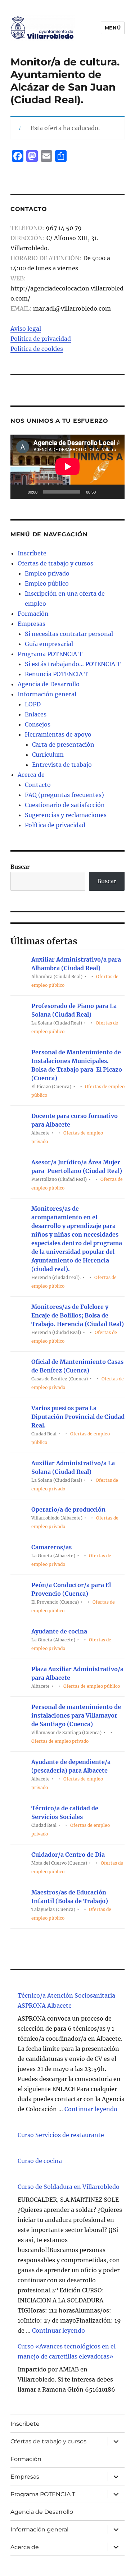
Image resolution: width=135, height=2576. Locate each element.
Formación (33, 614)
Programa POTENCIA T (50, 654)
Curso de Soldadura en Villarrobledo (69, 2187)
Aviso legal (26, 329)
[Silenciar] (104, 492)
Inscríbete (32, 553)
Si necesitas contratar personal (69, 634)
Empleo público (47, 583)
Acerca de (31, 775)
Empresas (31, 624)
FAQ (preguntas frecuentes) (64, 795)
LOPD (33, 704)
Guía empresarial (49, 644)
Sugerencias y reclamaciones (66, 815)
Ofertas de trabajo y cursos (55, 563)
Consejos (38, 724)
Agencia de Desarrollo (49, 684)
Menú (113, 28)
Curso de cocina (40, 2161)
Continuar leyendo (91, 2109)
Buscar (20, 867)
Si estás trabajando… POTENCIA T (73, 664)
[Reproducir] (20, 492)
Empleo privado (47, 573)
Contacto (38, 785)
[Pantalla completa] (115, 492)
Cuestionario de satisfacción (65, 805)
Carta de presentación (63, 744)
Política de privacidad (41, 339)
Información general (47, 694)
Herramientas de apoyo (58, 734)
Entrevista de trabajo (62, 765)
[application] (67, 467)
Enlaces (36, 714)
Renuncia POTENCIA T (57, 674)
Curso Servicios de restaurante (61, 2135)
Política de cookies (37, 349)
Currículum (48, 755)
